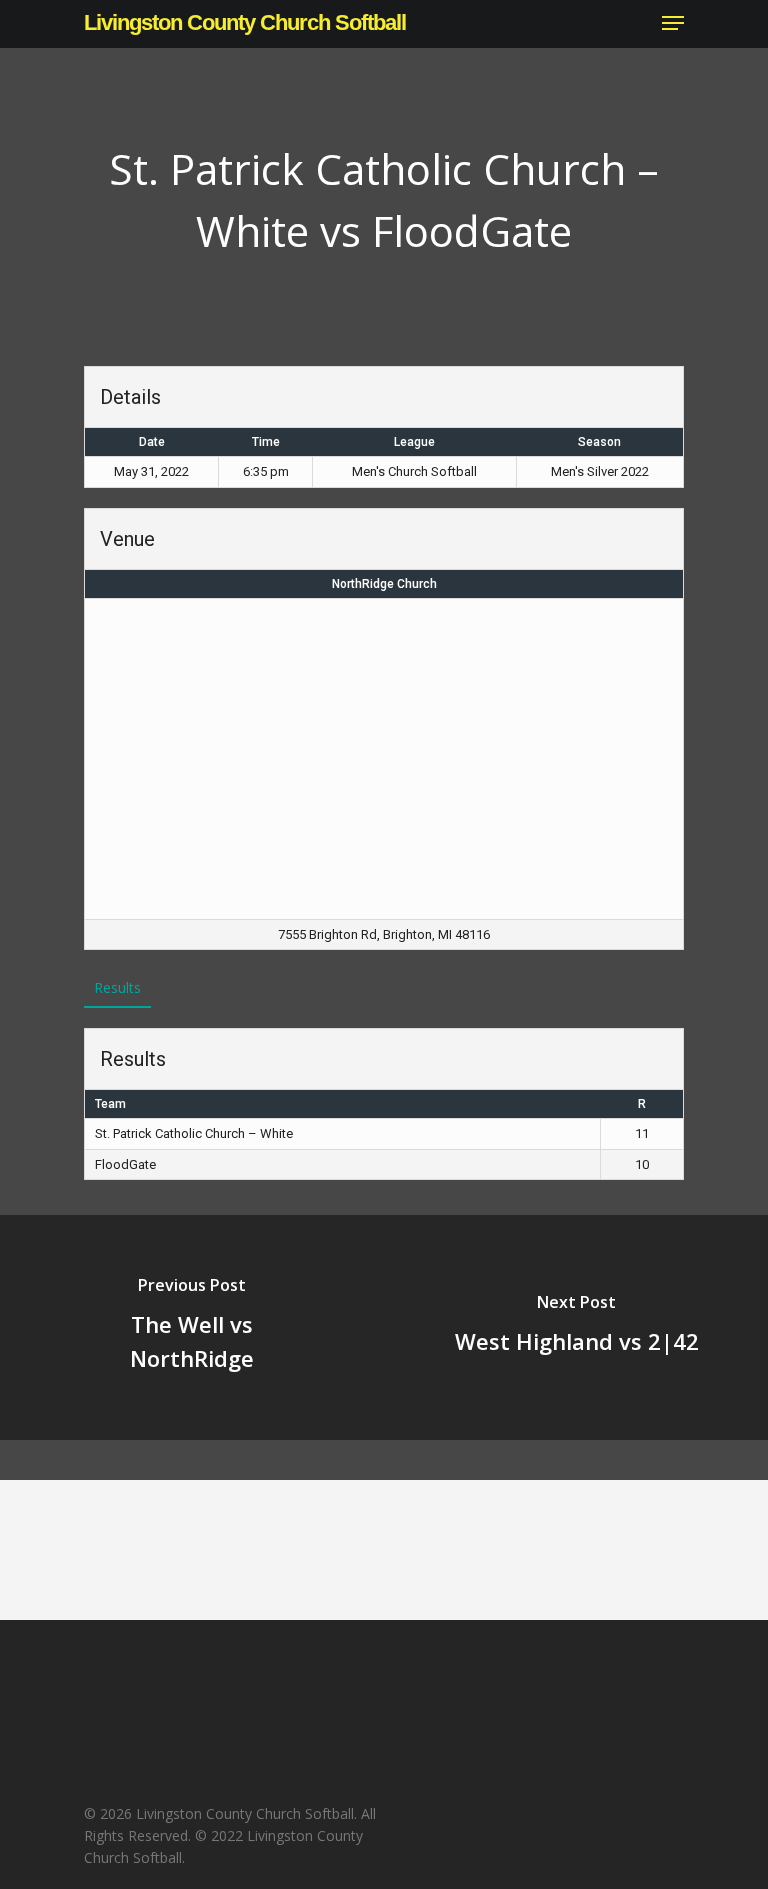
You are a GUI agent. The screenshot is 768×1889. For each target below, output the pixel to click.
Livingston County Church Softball (245, 23)
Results (117, 987)
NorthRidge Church (384, 584)
